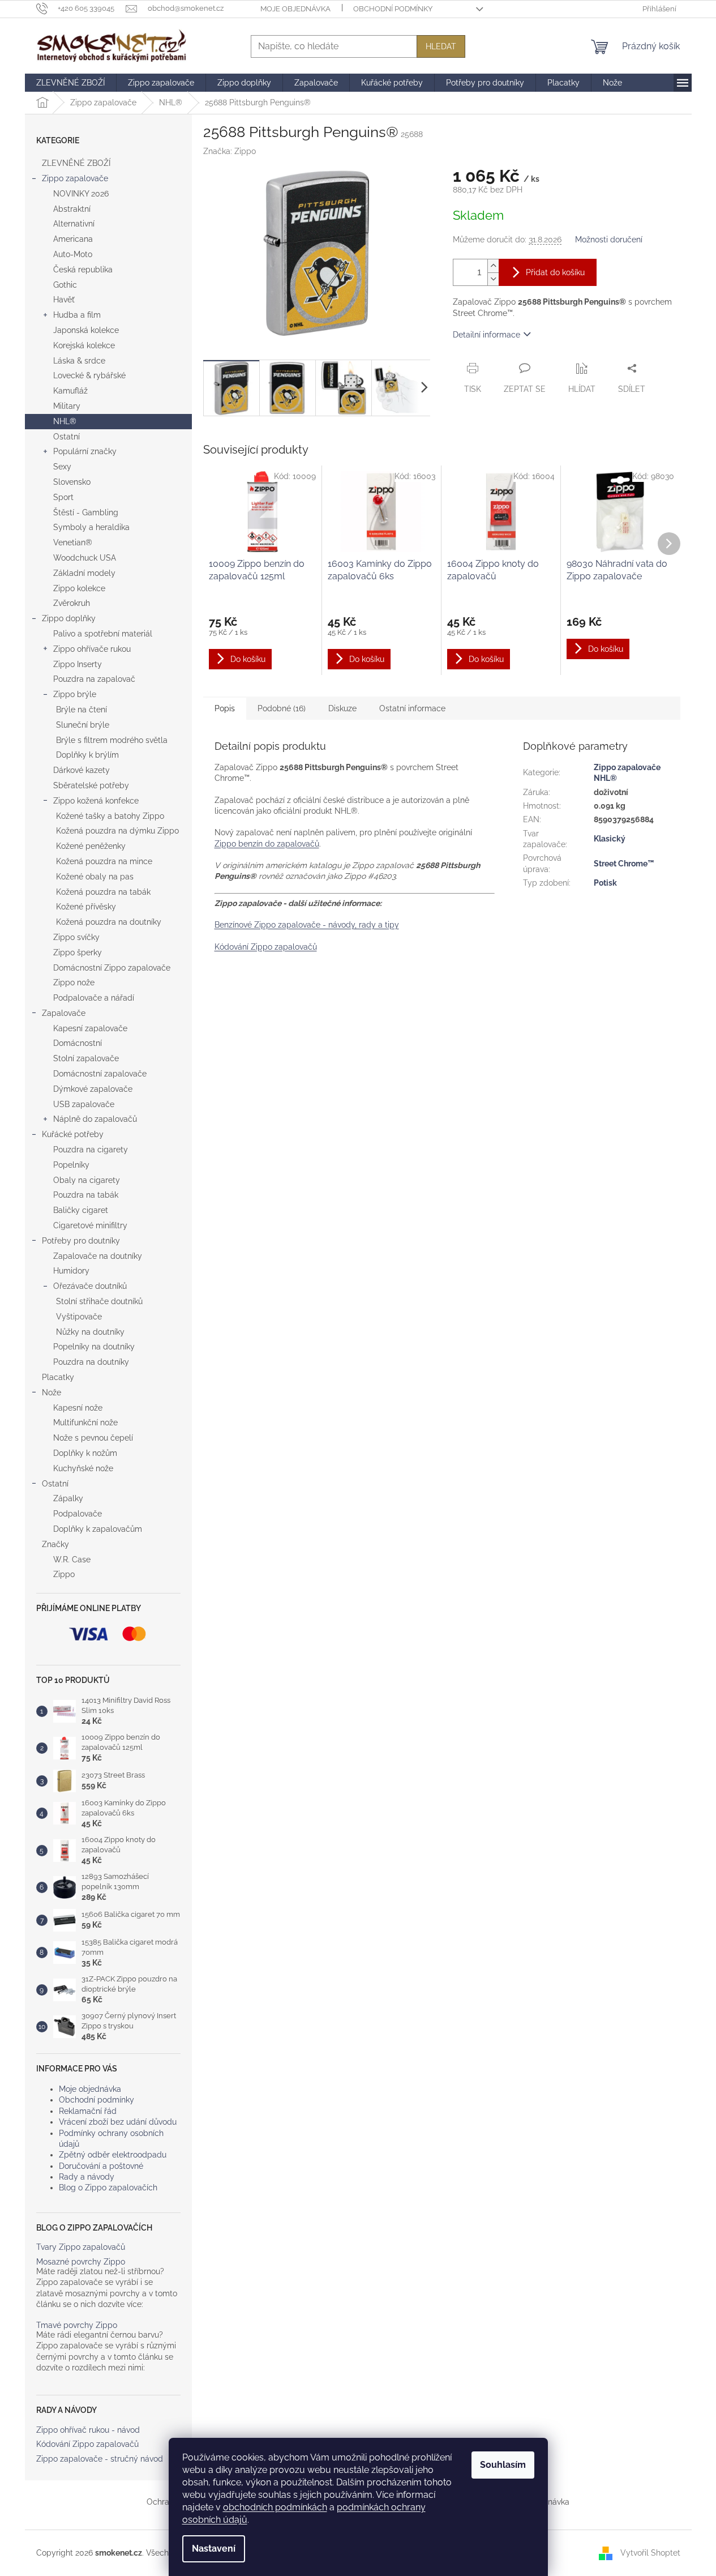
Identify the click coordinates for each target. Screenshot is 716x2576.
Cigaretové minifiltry (90, 1225)
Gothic (65, 285)
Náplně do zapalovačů (95, 1119)
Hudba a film (77, 315)
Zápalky (68, 1498)
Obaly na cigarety (87, 1180)
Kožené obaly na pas (95, 877)
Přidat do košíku (555, 272)
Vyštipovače (79, 1317)
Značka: (230, 151)
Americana (73, 239)
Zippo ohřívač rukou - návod (88, 2430)
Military (67, 406)
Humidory (71, 1271)
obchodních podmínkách (275, 2507)
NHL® (65, 421)
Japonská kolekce (86, 330)
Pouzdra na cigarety (91, 1150)
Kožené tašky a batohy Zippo (110, 816)
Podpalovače (78, 1514)
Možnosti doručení (609, 240)
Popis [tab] (225, 708)
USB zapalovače (84, 1104)
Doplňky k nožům (85, 1453)
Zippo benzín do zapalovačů (267, 844)
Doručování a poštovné (101, 2166)
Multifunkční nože (85, 1422)
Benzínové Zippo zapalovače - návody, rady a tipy (307, 925)
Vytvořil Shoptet (650, 2552)
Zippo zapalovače (75, 178)
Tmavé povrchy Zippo (77, 2325)
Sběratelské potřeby (91, 785)
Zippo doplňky (69, 618)
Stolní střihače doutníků (99, 1301)
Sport (63, 497)
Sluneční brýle (83, 725)
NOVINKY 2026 (81, 194)
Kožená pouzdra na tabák (103, 892)
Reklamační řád (88, 2111)
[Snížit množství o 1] (493, 279)
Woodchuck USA (85, 558)
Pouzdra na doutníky (91, 1362)
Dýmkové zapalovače (93, 1089)
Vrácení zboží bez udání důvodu (118, 2122)
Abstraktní (72, 209)
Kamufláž (70, 391)
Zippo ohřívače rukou (92, 649)
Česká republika (83, 270)
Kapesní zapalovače (90, 1028)
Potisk (605, 883)
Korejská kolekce (84, 345)
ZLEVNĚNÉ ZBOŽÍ (76, 163)
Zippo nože (74, 982)
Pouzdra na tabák (86, 1195)
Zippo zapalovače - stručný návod (100, 2459)
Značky (55, 1544)
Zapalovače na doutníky (98, 1256)
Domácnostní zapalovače (100, 1074)
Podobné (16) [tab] (282, 708)
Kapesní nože (78, 1408)
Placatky (58, 1377)
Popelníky (71, 1165)
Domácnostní (78, 1043)
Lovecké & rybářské (89, 375)
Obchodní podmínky (393, 9)
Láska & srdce (79, 361)
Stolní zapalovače (86, 1058)
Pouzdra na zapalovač (94, 679)
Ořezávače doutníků (90, 1286)
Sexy (62, 467)
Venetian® (73, 542)
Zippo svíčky (76, 937)
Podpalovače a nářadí (94, 998)
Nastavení (214, 2549)
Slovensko (72, 482)
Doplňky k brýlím (87, 755)
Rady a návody (87, 2177)
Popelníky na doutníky (94, 1347)
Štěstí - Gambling (86, 512)
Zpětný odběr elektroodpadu (113, 2155)
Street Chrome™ (624, 864)
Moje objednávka (295, 9)
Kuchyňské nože (83, 1468)
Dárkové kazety (82, 770)
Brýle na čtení (82, 710)
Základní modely (84, 573)
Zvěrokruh (72, 603)
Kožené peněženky (91, 846)
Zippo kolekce (79, 588)
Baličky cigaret (81, 1210)
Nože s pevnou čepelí (93, 1438)
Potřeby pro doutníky (81, 1241)
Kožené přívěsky (86, 907)
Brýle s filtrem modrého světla (112, 740)
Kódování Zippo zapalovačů (87, 2444)
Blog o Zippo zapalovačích (108, 2188)
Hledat (441, 46)
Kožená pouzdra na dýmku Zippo (117, 831)
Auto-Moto (73, 254)
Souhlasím (503, 2465)
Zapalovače (64, 1013)
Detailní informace (486, 335)
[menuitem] (70, 83)
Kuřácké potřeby (73, 1134)
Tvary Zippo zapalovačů (81, 2247)
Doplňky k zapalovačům (98, 1529)
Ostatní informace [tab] (412, 708)
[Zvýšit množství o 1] (493, 266)
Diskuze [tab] (342, 708)
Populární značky (85, 451)
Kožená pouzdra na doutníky (109, 922)
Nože (52, 1392)
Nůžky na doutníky (90, 1332)
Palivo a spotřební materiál (103, 634)
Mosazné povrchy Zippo (81, 2262)
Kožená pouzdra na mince (104, 861)
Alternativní (74, 224)
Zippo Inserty (78, 664)
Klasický (610, 839)
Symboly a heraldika (91, 527)
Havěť (64, 300)
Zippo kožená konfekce (96, 801)
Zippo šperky (78, 952)
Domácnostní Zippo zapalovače (112, 968)
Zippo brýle (75, 694)
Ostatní (67, 437)
